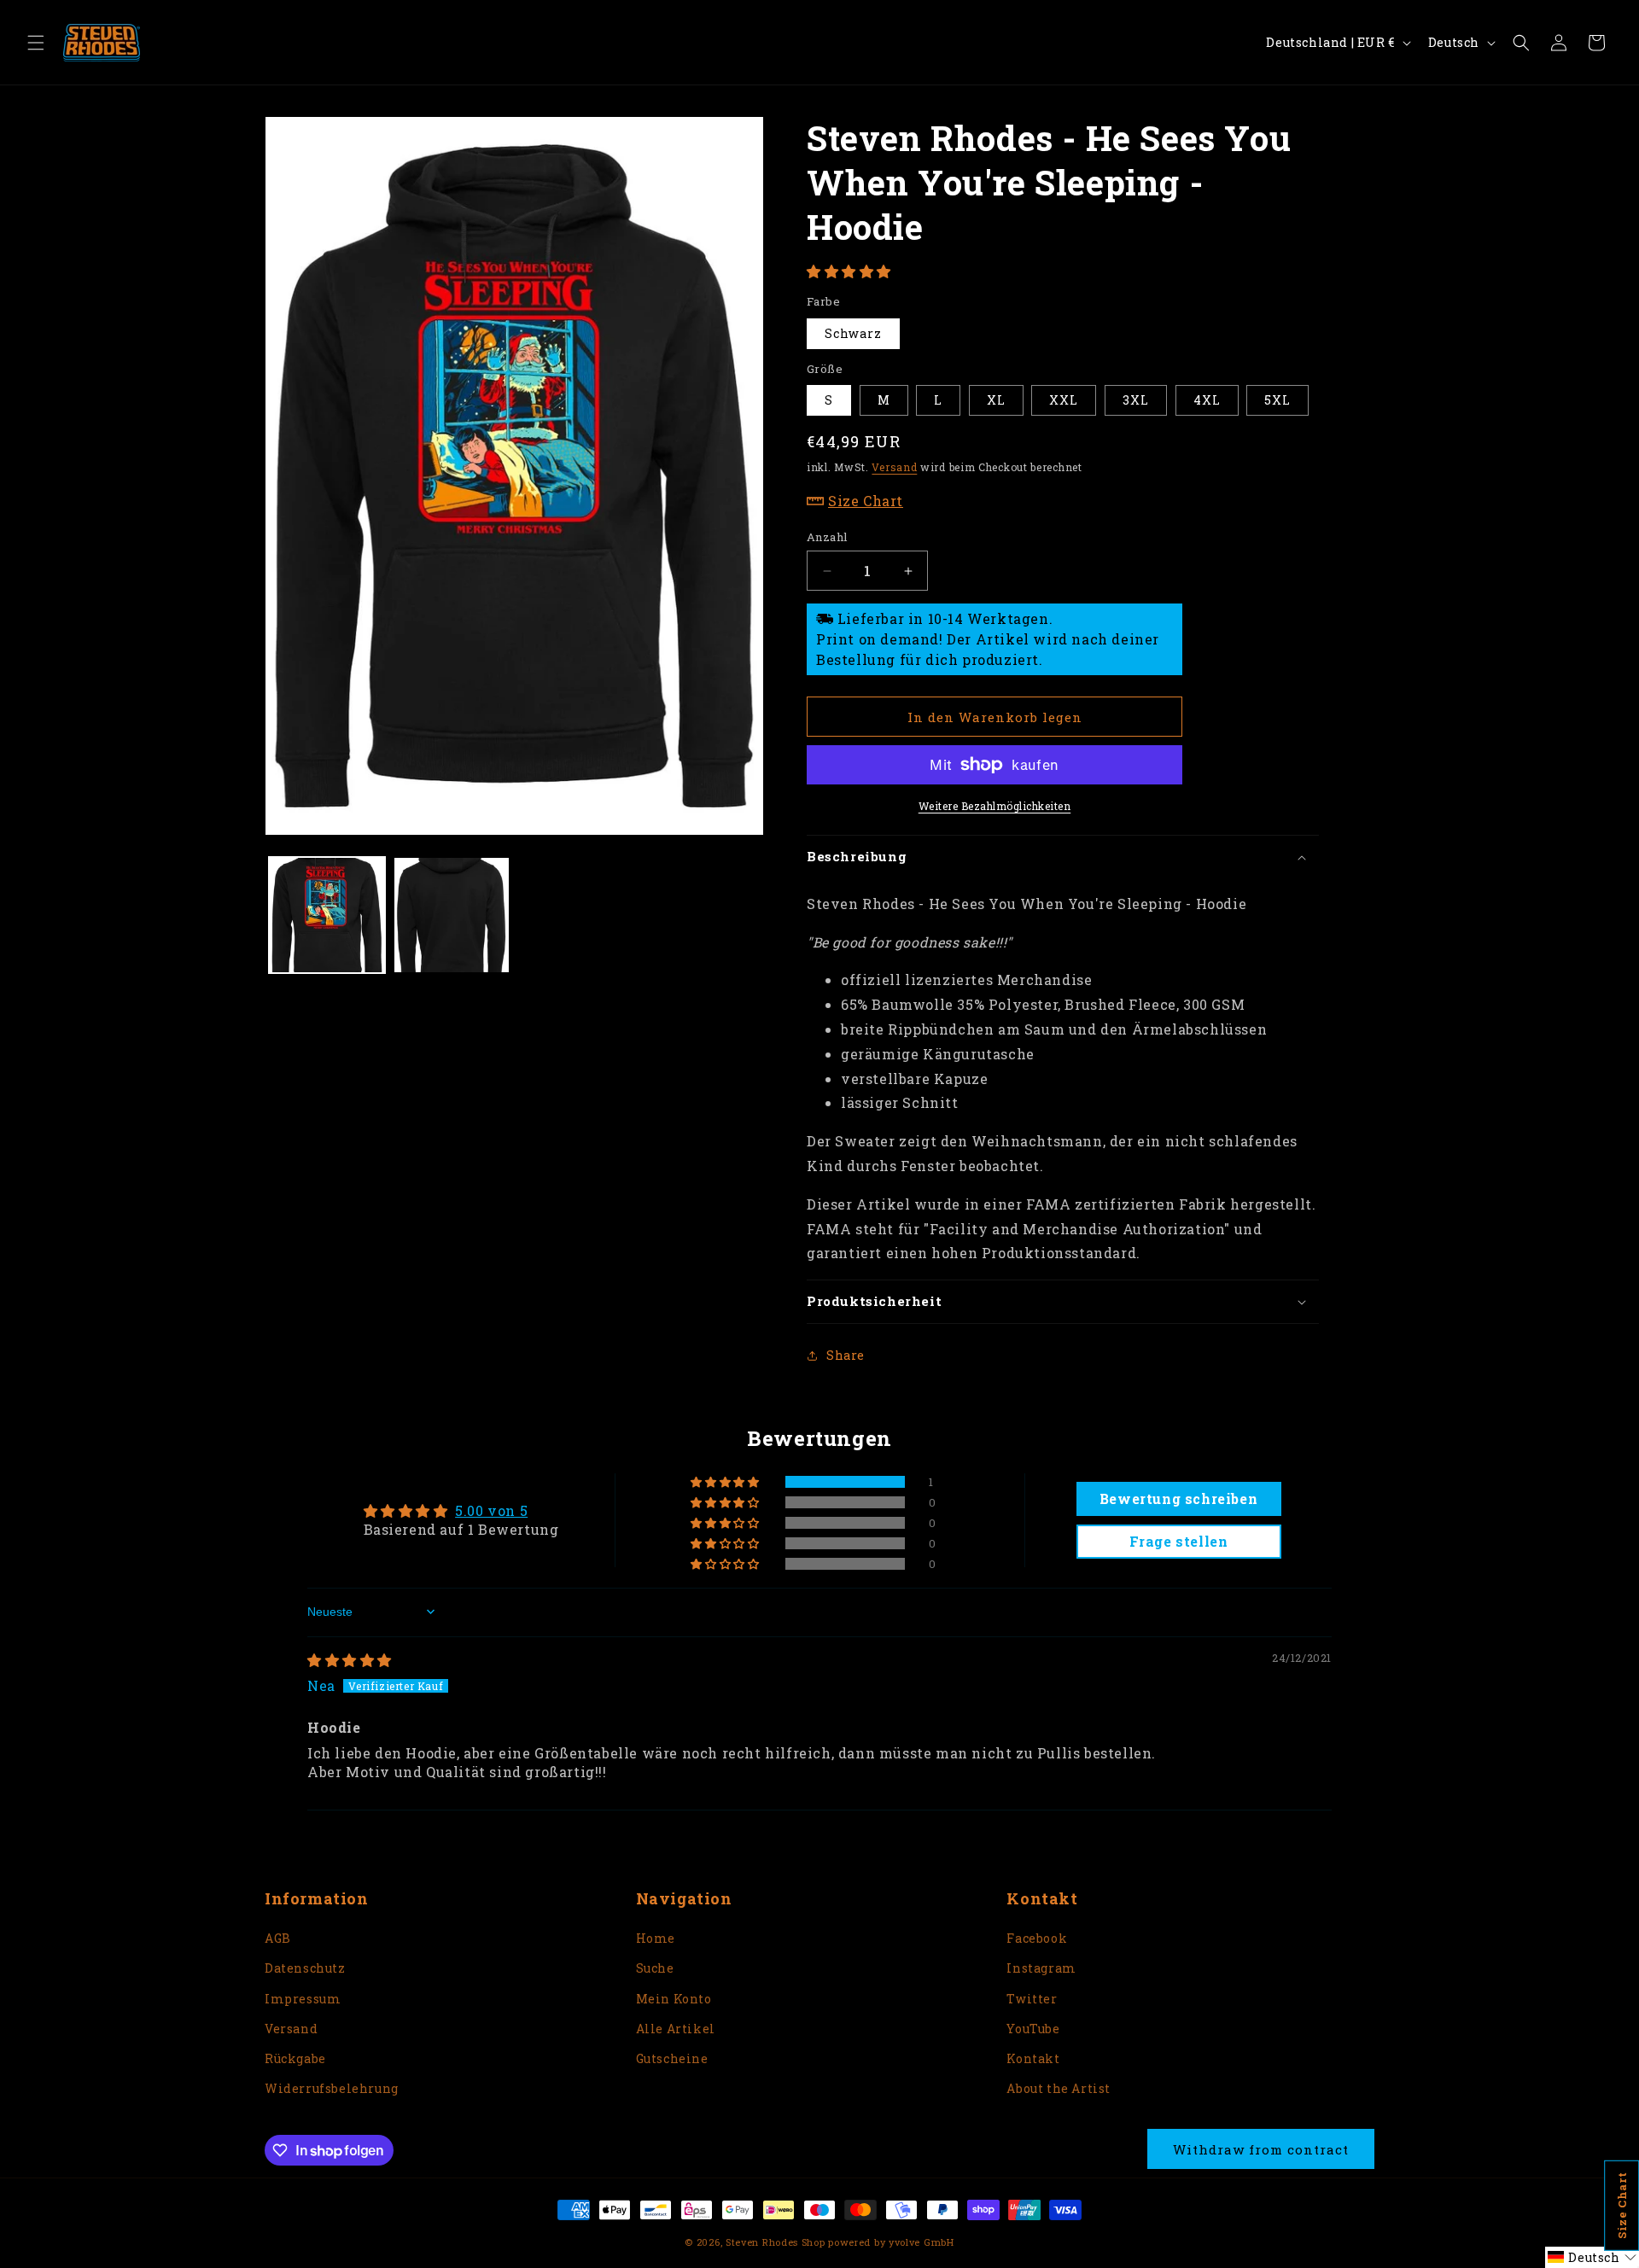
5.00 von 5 (491, 1510)
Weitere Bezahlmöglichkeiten (995, 806)
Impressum (303, 1999)
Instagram (1041, 1968)
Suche (655, 1968)
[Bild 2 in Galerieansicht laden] (452, 915)
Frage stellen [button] (1179, 1541)
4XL (1207, 400)
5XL (1277, 400)
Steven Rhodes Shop (776, 2242)
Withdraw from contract (1261, 2149)
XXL (1064, 400)
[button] (36, 43)
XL (996, 400)
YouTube (1033, 2029)
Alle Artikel (676, 2029)
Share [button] (846, 1355)
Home (656, 1938)
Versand (894, 467)
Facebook (1037, 1938)
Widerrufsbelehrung (332, 2088)
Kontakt (1033, 2058)
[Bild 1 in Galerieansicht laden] (327, 915)
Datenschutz (305, 1968)
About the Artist (1059, 2088)
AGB (278, 1938)
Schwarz (853, 333)
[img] (350, 1660)
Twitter (1032, 1999)
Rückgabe (295, 2058)
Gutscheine (672, 2058)
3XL (1136, 400)
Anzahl (827, 537)
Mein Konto (674, 1999)
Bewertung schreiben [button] (1178, 1498)
